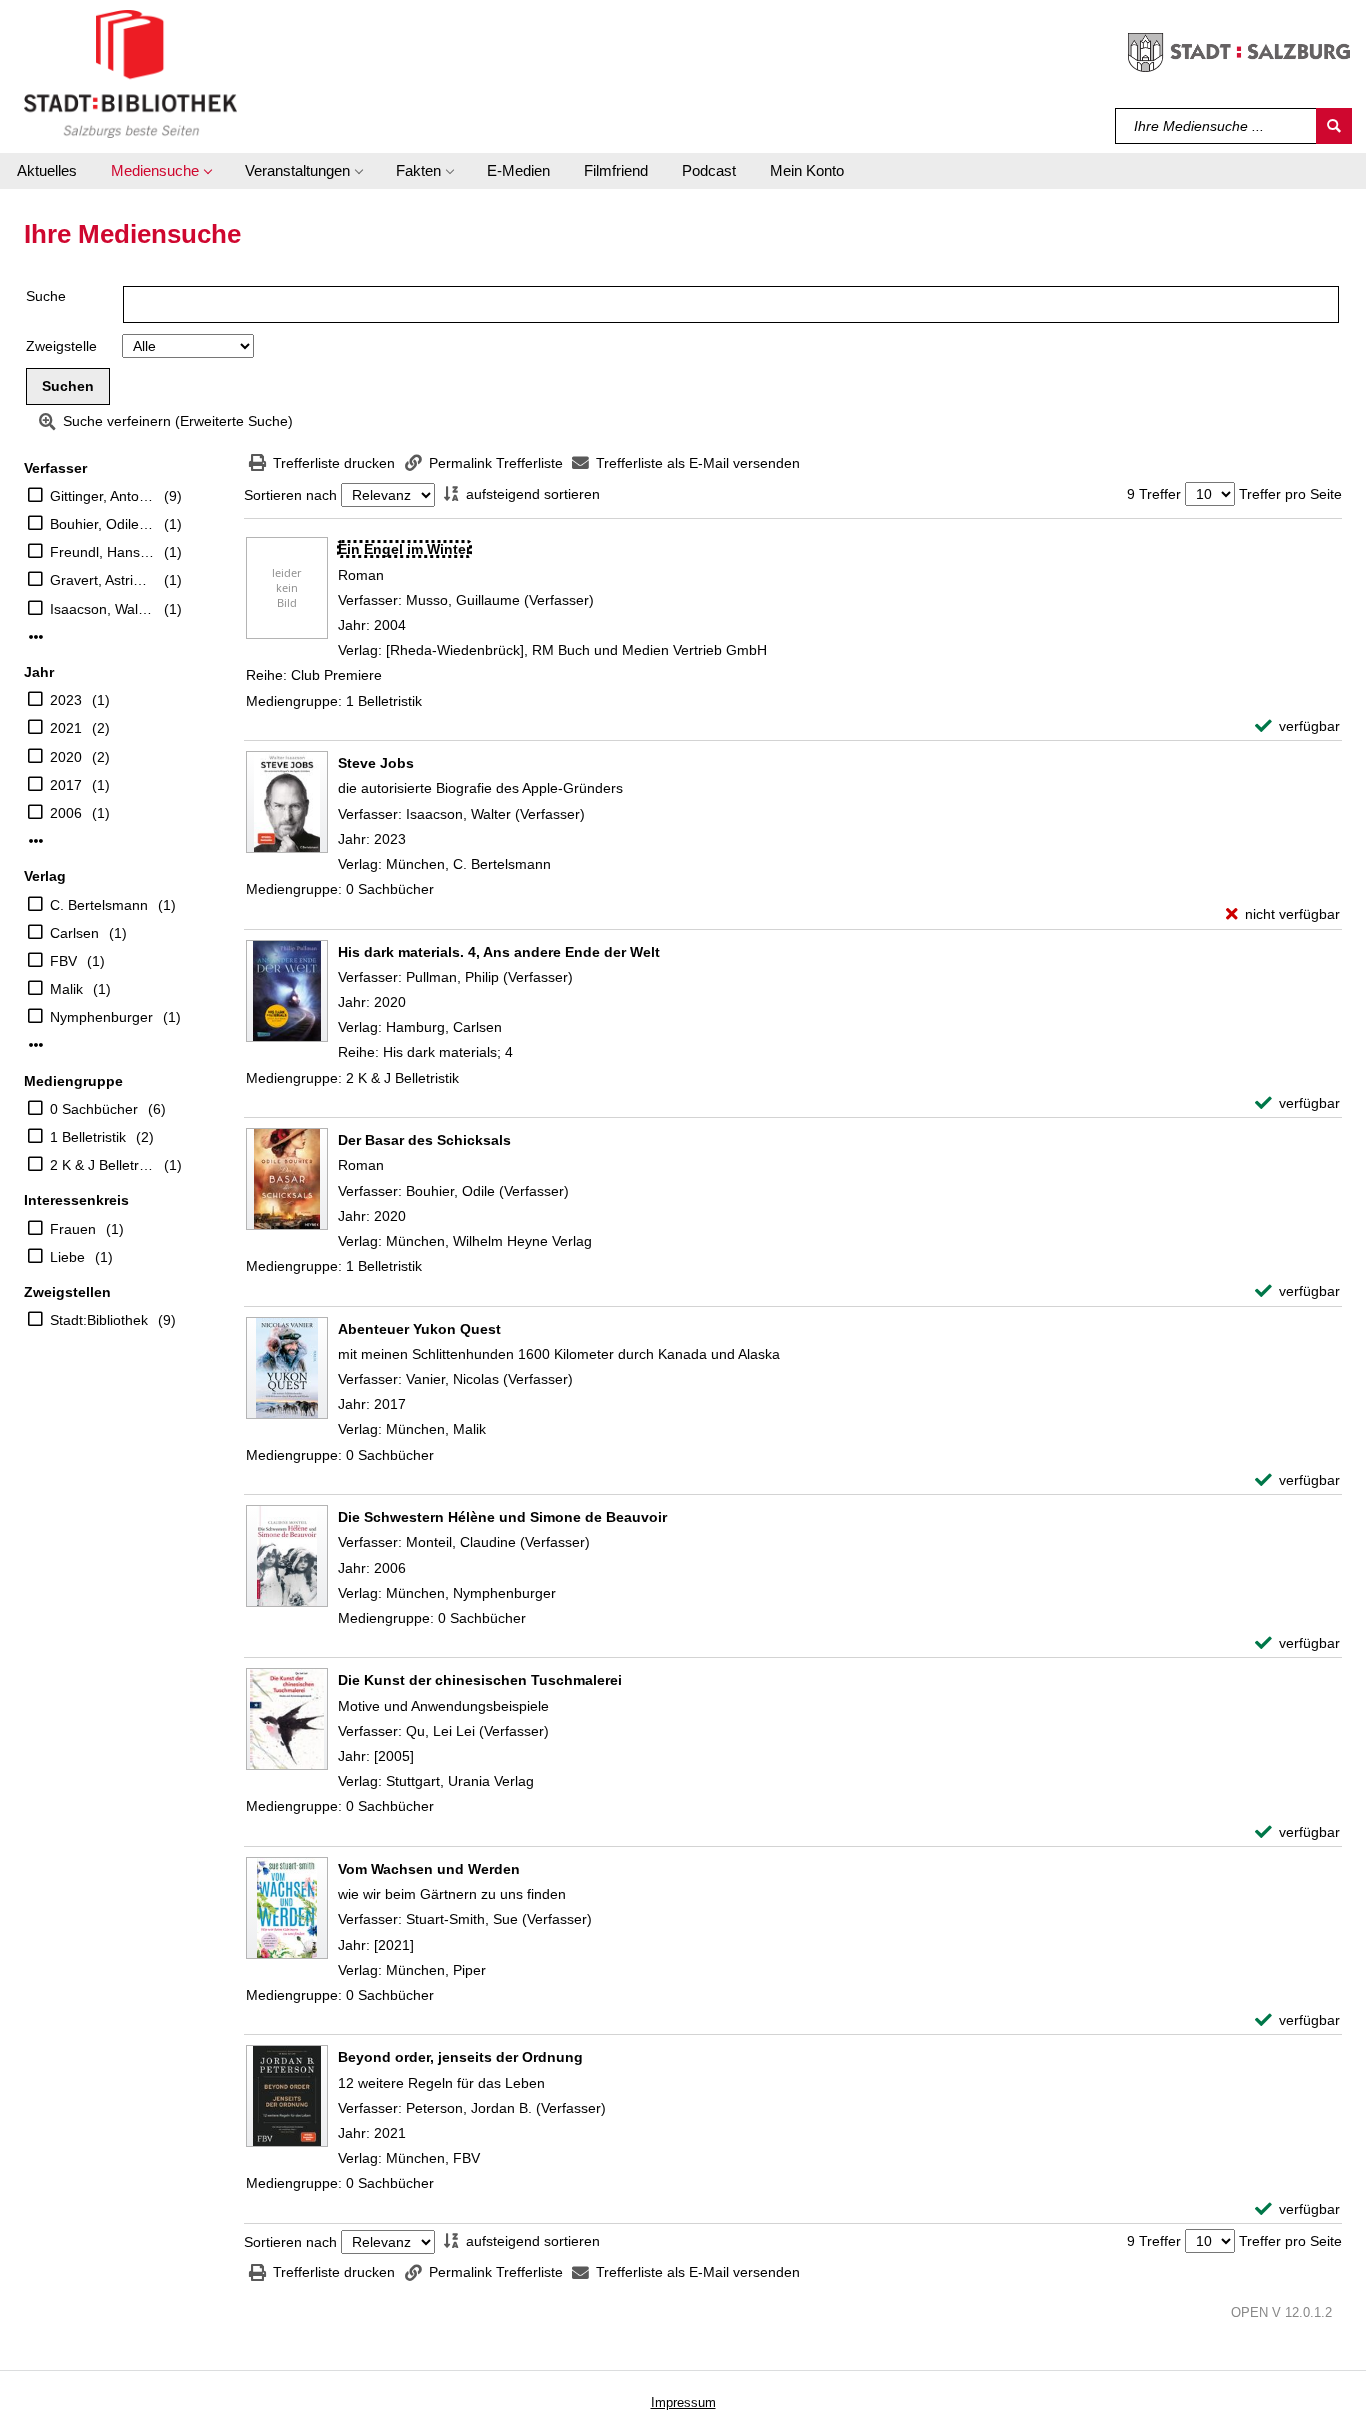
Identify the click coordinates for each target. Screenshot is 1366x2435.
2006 (66, 813)
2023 (66, 700)
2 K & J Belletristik (102, 1165)
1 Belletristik (88, 1137)
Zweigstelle (61, 346)
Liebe (67, 1257)
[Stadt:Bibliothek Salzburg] (130, 73)
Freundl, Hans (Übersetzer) (102, 552)
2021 (66, 728)
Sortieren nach (290, 495)
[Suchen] (1334, 126)
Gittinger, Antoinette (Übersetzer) (102, 496)
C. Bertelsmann (99, 905)
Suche (46, 296)
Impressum (683, 2402)
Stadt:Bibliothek (99, 1320)
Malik (66, 989)
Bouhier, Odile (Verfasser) (102, 524)
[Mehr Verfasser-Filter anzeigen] (36, 637)
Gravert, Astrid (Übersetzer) (102, 580)
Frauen (73, 1229)
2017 (66, 785)
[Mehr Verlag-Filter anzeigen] (36, 1045)
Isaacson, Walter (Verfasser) (102, 609)
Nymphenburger (101, 1017)
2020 (66, 757)
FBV (63, 961)
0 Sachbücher (94, 1109)
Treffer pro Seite (1290, 494)
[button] (161, 171)
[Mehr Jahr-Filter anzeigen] (36, 841)
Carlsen (74, 933)
